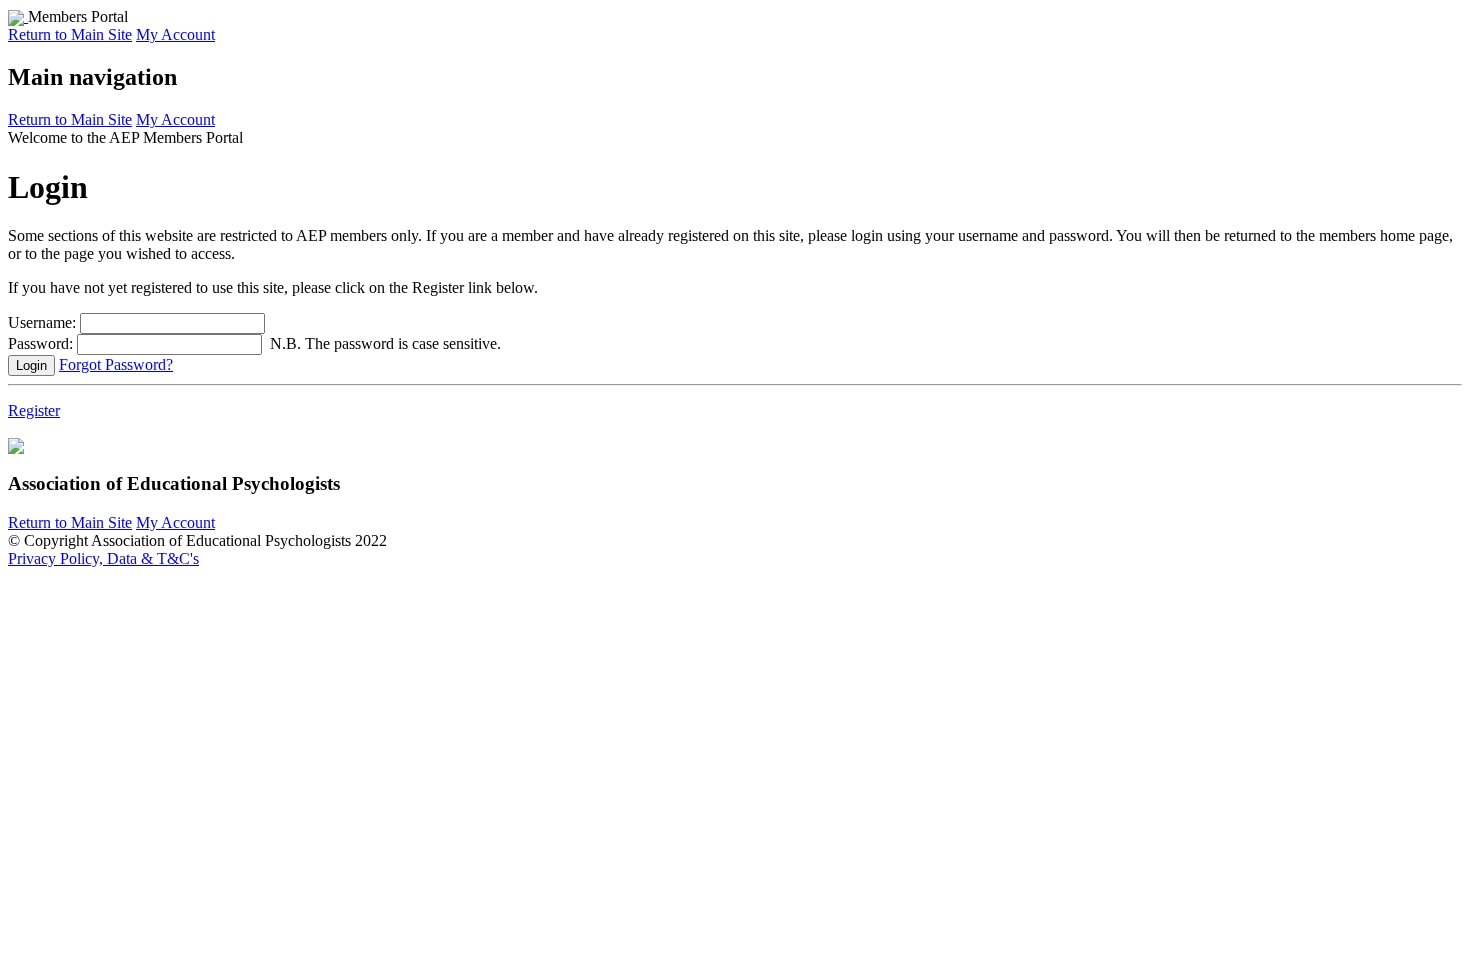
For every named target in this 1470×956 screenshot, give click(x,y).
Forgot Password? (116, 364)
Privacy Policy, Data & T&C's (103, 558)
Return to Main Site (70, 34)
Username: (42, 322)
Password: (40, 343)
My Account (175, 34)
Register (34, 410)
